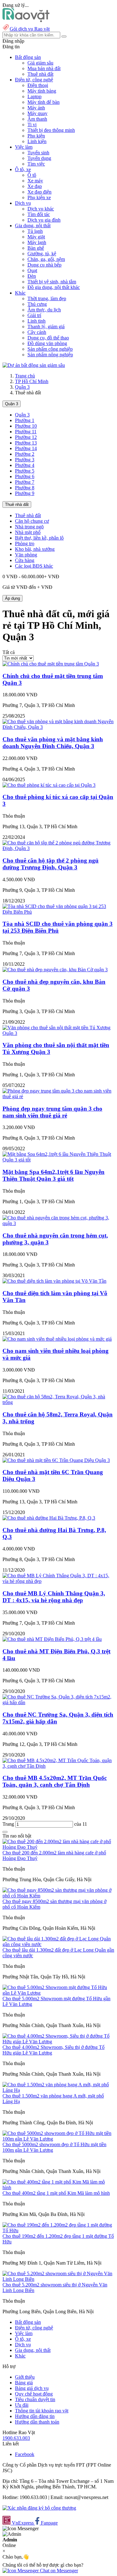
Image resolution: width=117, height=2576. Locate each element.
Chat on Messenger (58, 2571)
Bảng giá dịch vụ (32, 2388)
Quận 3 (22, 387)
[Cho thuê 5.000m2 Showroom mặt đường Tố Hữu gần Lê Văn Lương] (58, 1993)
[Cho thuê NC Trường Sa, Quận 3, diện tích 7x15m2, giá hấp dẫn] (58, 1702)
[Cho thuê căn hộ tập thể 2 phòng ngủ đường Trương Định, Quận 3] (58, 848)
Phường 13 (26, 443)
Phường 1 (25, 420)
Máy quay (37, 113)
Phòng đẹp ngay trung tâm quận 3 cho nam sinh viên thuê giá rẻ (52, 1112)
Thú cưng (37, 304)
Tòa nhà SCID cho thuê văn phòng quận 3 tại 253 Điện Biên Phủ (58, 927)
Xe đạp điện (39, 192)
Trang (9, 1824)
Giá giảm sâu (40, 63)
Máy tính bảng (42, 91)
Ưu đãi (22, 2405)
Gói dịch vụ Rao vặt (30, 29)
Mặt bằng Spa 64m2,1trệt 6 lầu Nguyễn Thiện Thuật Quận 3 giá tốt (54, 1175)
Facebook (25, 2454)
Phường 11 (26, 432)
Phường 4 (25, 465)
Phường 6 (25, 476)
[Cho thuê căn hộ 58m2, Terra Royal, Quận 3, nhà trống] (58, 1402)
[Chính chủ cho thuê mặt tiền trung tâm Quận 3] (51, 664)
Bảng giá (24, 2383)
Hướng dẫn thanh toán (37, 2422)
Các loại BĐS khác (34, 566)
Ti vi (32, 125)
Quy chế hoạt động (34, 2394)
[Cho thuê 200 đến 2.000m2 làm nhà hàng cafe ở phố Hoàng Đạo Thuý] (58, 1847)
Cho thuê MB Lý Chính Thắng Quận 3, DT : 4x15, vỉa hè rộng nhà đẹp (54, 1597)
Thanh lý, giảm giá (46, 327)
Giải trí (34, 315)
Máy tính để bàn (44, 102)
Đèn (32, 276)
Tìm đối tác (39, 214)
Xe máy (35, 181)
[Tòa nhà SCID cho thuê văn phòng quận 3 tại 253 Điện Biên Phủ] (58, 912)
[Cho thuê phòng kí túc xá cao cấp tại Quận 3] (49, 785)
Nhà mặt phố (28, 532)
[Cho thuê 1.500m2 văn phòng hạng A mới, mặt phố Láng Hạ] (58, 2090)
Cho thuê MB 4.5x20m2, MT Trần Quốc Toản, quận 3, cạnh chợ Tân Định (55, 1781)
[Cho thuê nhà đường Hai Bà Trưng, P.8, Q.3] (49, 1518)
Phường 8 (25, 488)
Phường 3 (25, 460)
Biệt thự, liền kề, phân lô (39, 538)
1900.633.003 (16, 2438)
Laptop (34, 96)
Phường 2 (25, 454)
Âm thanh (37, 119)
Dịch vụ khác (41, 209)
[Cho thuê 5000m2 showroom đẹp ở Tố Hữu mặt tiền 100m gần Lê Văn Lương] (58, 2139)
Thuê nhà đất (40, 74)
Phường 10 (26, 426)
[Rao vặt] (26, 20)
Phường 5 (25, 471)
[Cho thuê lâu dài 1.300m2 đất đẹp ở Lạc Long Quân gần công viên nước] (58, 1944)
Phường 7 (25, 482)
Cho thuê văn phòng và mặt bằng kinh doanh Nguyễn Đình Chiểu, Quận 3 (53, 743)
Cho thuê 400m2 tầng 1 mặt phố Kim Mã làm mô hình (56, 2193)
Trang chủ (25, 376)
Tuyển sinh (38, 153)
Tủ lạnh (35, 231)
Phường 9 (25, 493)
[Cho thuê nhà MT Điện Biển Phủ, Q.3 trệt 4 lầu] (52, 1639)
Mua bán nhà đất (44, 68)
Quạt (32, 270)
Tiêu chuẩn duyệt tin (35, 2399)
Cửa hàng (25, 560)
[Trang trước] (5, 1832)
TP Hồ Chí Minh (32, 381)
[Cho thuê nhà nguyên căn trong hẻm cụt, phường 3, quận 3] (58, 1223)
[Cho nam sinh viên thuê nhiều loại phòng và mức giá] (57, 1339)
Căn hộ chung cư (32, 521)
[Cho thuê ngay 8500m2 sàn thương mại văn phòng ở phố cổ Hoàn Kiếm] (58, 1896)
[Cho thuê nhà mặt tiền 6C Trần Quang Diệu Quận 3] (56, 1460)
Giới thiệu (25, 2377)
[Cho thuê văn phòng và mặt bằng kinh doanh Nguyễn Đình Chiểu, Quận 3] (58, 727)
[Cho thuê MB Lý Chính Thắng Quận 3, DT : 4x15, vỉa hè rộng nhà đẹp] (58, 1581)
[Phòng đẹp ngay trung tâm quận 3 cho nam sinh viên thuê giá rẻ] (58, 1096)
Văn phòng (26, 555)
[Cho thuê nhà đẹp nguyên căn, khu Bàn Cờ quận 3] (55, 970)
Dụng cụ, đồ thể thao (48, 338)
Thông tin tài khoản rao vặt (42, 2411)
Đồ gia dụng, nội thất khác (54, 287)
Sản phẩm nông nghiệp (50, 355)
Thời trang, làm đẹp (47, 298)
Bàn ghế (36, 248)
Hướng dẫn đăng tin (35, 2416)
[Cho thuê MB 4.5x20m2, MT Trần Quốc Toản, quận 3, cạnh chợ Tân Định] (58, 1766)
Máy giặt (36, 237)
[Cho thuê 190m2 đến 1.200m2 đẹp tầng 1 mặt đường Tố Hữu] (58, 2230)
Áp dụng (12, 598)
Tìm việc (36, 164)
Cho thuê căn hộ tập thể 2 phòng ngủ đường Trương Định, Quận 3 (51, 864)
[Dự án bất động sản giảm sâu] (34, 365)
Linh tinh (37, 321)
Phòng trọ (25, 543)
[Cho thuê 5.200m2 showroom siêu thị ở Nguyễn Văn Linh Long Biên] (58, 2279)
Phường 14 (26, 448)
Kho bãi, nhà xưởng (35, 549)
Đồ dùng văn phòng (47, 343)
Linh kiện (37, 141)
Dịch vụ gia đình (44, 220)
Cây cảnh (37, 332)
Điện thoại (38, 85)
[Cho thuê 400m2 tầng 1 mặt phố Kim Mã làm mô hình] (58, 2187)
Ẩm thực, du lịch (44, 310)
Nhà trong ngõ (29, 527)
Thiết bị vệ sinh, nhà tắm (52, 282)
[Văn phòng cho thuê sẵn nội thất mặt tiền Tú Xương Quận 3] (58, 1033)
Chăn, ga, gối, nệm (46, 259)
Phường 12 (26, 437)
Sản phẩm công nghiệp (50, 349)
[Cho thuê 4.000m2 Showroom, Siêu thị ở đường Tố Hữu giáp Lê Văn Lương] (58, 2042)
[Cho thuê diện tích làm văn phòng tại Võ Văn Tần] (54, 1281)
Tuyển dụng (39, 158)
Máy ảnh (36, 108)
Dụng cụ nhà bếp (44, 265)
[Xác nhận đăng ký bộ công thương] (39, 2508)
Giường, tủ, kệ (42, 254)
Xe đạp (35, 186)
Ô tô (32, 175)
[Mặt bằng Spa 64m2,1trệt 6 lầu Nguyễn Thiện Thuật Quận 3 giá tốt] (58, 1160)
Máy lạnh (37, 242)
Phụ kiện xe (39, 197)
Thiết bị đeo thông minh (51, 130)
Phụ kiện (36, 136)
